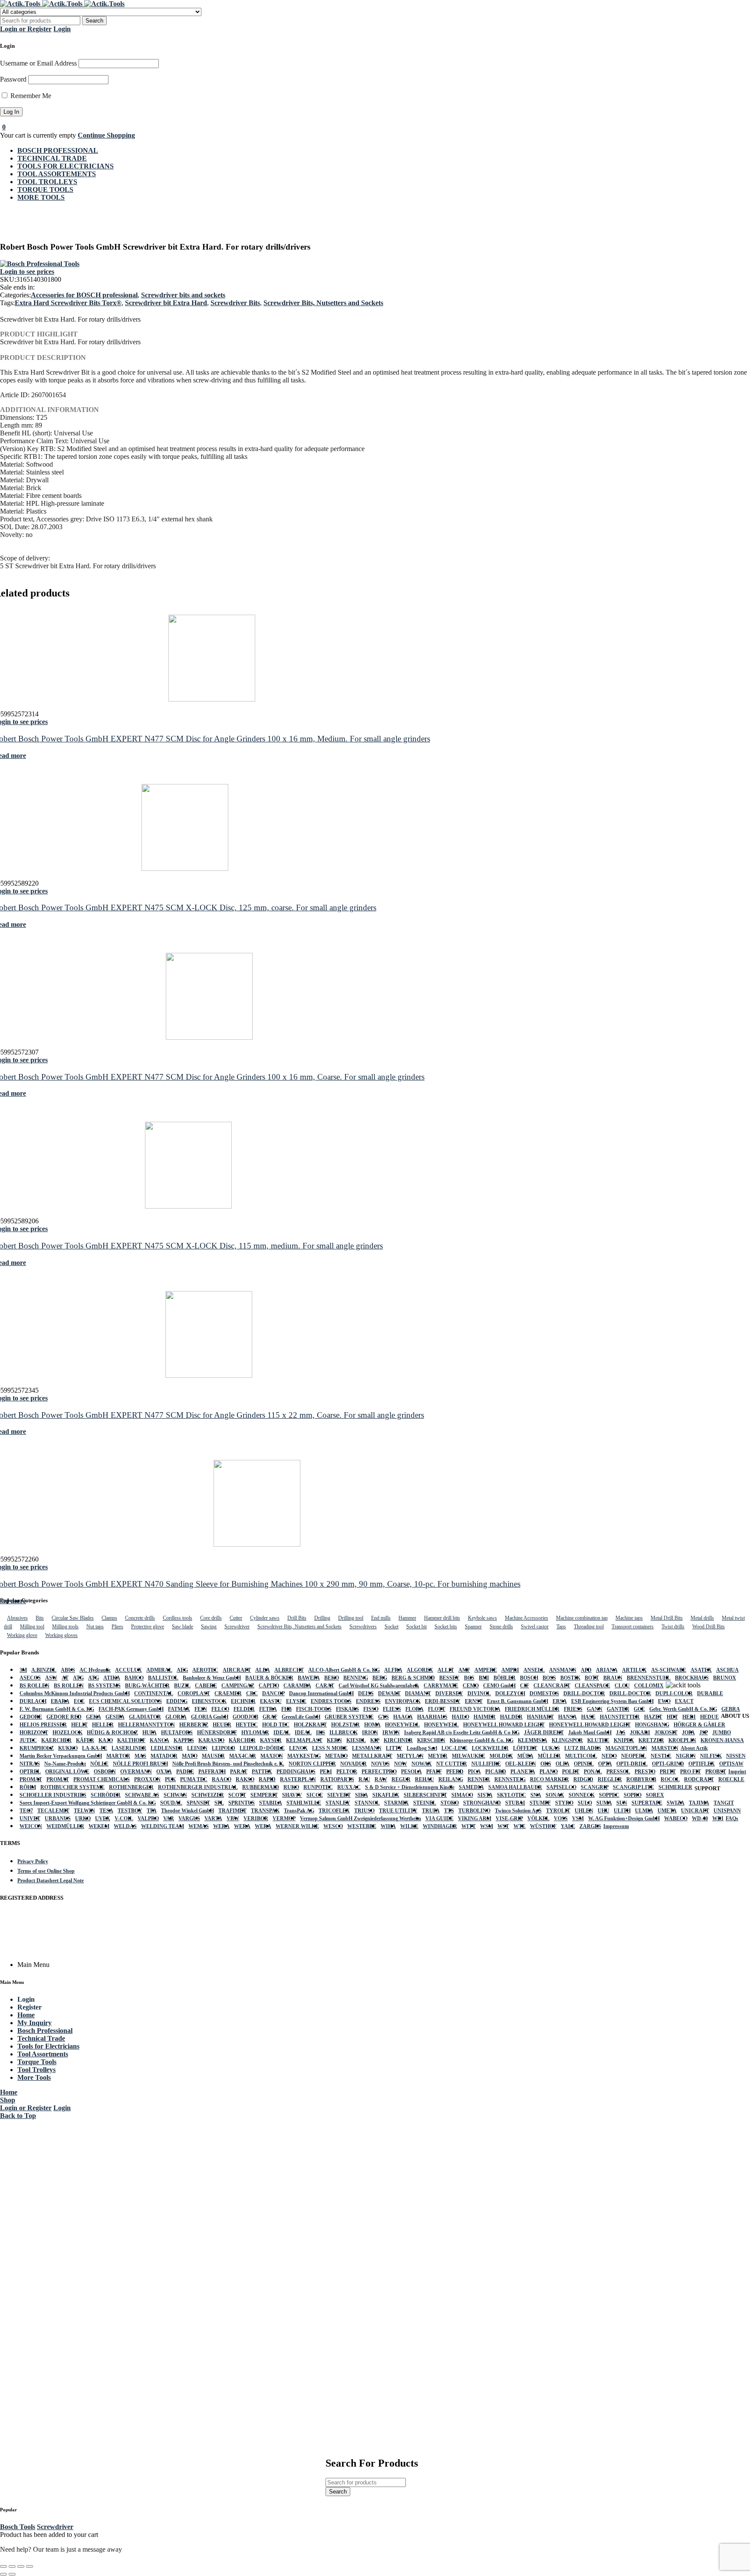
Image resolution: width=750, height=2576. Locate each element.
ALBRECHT (289, 1670)
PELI (326, 1772)
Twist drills (673, 1627)
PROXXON (147, 1779)
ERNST (474, 1701)
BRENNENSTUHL (649, 1678)
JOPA (688, 1733)
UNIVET (30, 1818)
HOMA (372, 1725)
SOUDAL (171, 1803)
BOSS (549, 1678)
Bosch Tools (18, 2527)
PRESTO (645, 1772)
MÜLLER (549, 1756)
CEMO (471, 1686)
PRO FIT (691, 1772)
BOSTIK (570, 1678)
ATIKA (112, 1678)
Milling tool (32, 1627)
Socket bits (446, 1627)
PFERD (455, 1772)
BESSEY (449, 1678)
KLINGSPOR (567, 1740)
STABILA (271, 1803)
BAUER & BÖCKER (269, 1678)
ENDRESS (368, 1701)
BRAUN (613, 1678)
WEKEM (99, 1826)
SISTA (485, 1795)
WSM (487, 1826)
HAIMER (485, 1717)
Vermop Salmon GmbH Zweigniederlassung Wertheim (360, 1818)
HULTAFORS (177, 1733)
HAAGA (403, 1717)
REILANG (451, 1779)
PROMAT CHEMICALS (102, 1779)
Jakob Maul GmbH (590, 1733)
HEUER (222, 1725)
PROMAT (31, 1779)
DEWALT (389, 1693)
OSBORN (105, 1772)
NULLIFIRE (486, 1764)
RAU (364, 1779)
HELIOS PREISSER (43, 1725)
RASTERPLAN (298, 1779)
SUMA (604, 1803)
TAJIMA (699, 1803)
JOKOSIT (666, 1733)
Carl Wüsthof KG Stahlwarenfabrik (379, 1686)
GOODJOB (245, 1717)
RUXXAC (349, 1787)
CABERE (206, 1686)
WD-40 (700, 1818)
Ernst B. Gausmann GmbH (518, 1701)
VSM (578, 1818)
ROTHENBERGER (131, 1787)
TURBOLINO (474, 1811)
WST (503, 1826)
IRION (370, 1733)
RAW (381, 1779)
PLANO (549, 1772)
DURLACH (33, 1701)
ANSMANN (563, 1670)
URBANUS (58, 1818)
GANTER (618, 1709)
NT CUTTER (452, 1764)
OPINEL (584, 1764)
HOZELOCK (67, 1733)
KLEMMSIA (533, 1740)
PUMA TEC (194, 1779)
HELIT (79, 1725)
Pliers (117, 1627)
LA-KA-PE (95, 1748)
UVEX (103, 1818)
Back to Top (18, 2116)
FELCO (220, 1709)
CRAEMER (228, 1693)
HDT (672, 1717)
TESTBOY (130, 1811)
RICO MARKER (549, 1779)
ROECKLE (731, 1779)
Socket (391, 1627)
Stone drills (501, 1627)
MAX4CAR (243, 1756)
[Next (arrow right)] (12, 2574)
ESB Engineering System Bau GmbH (612, 1701)
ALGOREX (420, 1670)
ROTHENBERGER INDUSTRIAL (198, 1787)
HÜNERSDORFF (217, 1733)
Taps (561, 1627)
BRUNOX (725, 1678)
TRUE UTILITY (398, 1811)
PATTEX (262, 1772)
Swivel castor (535, 1627)
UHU (604, 1811)
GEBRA (731, 1709)
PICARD (496, 1772)
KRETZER (651, 1740)
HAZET (653, 1717)
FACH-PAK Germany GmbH (131, 1709)
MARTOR (118, 1756)
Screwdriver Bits (235, 303)
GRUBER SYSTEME (349, 1717)
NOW (401, 1764)
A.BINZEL (44, 1670)
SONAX (555, 1795)
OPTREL (30, 1772)
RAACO (222, 1779)
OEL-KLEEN (521, 1764)
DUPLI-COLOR (674, 1693)
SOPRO (633, 1795)
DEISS (366, 1693)
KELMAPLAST (304, 1740)
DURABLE (710, 1693)
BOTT (592, 1678)
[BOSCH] (40, 264)
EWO (664, 1701)
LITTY (394, 1748)
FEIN (201, 1709)
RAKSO (245, 1779)
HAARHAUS (432, 1717)
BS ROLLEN (35, 1686)
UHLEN (584, 1811)
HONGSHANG (652, 1725)
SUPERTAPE (647, 1803)
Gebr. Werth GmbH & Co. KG (683, 1709)
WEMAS (199, 1826)
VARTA (213, 1818)
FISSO (371, 1709)
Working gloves (61, 1635)
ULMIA (644, 1811)
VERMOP (284, 1818)
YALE (568, 1826)
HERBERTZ (194, 1725)
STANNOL (367, 1803)
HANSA (567, 1717)
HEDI (689, 1717)
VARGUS (189, 1818)
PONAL (593, 1772)
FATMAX (179, 1709)
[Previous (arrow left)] (3, 2574)
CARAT (325, 1686)
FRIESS (573, 1709)
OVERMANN (136, 1772)
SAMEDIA (471, 1787)
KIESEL (356, 1740)
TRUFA (431, 1811)
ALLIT (446, 1670)
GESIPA (115, 1717)
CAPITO (269, 1686)
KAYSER (271, 1740)
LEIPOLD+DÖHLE (262, 1748)
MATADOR (164, 1756)
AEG (182, 1670)
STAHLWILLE (304, 1803)
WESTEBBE (362, 1826)
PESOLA (411, 1772)
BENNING (356, 1678)
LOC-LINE (454, 1748)
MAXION (272, 1756)
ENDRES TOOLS (331, 1701)
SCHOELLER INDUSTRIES (53, 1795)
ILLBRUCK (344, 1733)
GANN (595, 1709)
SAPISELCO (561, 1787)
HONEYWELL (402, 1725)
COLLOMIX (649, 1686)
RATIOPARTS (337, 1779)
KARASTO (211, 1740)
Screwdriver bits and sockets (183, 295)
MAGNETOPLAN (626, 1748)
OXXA (164, 1772)
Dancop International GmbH (321, 1693)
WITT (469, 1826)
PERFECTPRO (379, 1772)
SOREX (655, 1795)
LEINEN (197, 1748)
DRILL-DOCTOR (584, 1693)
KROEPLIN (682, 1740)
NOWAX (422, 1764)
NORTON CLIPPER (312, 1764)
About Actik (694, 1748)
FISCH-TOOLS (314, 1709)
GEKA (94, 1717)
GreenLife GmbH (301, 1717)
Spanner (473, 1627)
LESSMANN (367, 1748)
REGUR (401, 1779)
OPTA (605, 1764)
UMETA (667, 1811)
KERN (334, 1740)
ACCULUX (128, 1670)
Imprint (737, 1772)
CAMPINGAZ (238, 1686)
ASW (51, 1678)
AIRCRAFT (237, 1670)
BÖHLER (505, 1678)
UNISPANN (727, 1811)
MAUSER (213, 1756)
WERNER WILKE (297, 1826)
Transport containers (633, 1627)
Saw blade (183, 1627)
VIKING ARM (475, 1818)
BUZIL (182, 1686)
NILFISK (711, 1756)
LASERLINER (129, 1748)
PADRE (185, 1772)
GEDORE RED (64, 1717)
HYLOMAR (255, 1733)
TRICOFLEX (334, 1811)
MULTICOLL (581, 1756)
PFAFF (434, 1772)
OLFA (562, 1764)
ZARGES (590, 1826)
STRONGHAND (482, 1803)
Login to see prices (27, 272)
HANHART (540, 1717)
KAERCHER (56, 1740)
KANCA (160, 1740)
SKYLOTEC (512, 1795)
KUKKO (68, 1748)
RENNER (479, 1779)
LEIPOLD (224, 1748)
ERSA (560, 1701)
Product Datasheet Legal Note (51, 1881)
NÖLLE (99, 1764)
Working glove (22, 1635)
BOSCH (529, 1678)
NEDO (609, 1756)
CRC (252, 1693)
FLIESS (392, 1709)
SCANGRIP (595, 1787)
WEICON (31, 1826)
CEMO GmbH (499, 1686)
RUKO (291, 1787)
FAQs (732, 1818)
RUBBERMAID (261, 1787)
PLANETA (523, 1772)
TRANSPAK (265, 1811)
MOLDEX (501, 1756)
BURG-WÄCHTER (147, 1686)
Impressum (616, 1826)
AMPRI (510, 1670)
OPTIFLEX (702, 1764)
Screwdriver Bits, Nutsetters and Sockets (323, 303)
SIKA (362, 1795)
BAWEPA (309, 1678)
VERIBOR (256, 1818)
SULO (585, 1803)
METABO (336, 1756)
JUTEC (28, 1740)
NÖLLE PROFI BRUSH (140, 1764)
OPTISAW (731, 1764)
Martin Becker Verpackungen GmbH (61, 1756)
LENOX (298, 1748)
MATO (190, 1756)
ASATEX (701, 1670)
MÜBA (525, 1756)
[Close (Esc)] (30, 2566)
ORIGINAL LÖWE (67, 1772)
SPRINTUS (242, 1803)
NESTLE (661, 1756)
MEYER (438, 1756)
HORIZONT (34, 1733)
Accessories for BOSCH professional (84, 295)
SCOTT (237, 1795)
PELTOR (347, 1772)
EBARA (60, 1701)
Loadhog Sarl (422, 1748)
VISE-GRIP (509, 1818)
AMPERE (486, 1670)
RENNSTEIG (510, 1779)
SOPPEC (609, 1795)
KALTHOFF (131, 1740)
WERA (221, 1826)
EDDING (177, 1701)
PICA (474, 1772)
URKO (83, 1818)
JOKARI (640, 1733)
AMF (464, 1670)
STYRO (564, 1803)
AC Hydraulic (95, 1670)
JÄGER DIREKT (544, 1733)
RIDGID (583, 1779)
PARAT (239, 1772)
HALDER (511, 1717)
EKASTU (271, 1701)
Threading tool (589, 1627)
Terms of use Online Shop (46, 1871)
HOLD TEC (276, 1725)
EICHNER (243, 1701)
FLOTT (437, 1709)
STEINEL (425, 1803)
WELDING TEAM (163, 1826)
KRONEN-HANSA (722, 1740)
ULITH (622, 1811)
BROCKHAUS (692, 1678)
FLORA (414, 1709)
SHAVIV (292, 1795)
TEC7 (26, 1811)
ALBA (263, 1670)
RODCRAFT (699, 1779)
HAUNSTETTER (620, 1717)
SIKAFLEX (386, 1795)
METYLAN (410, 1756)
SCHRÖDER (106, 1795)
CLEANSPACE (592, 1686)
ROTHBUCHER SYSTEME (72, 1787)
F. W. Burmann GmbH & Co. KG (57, 1709)
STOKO (450, 1803)
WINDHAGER (440, 1826)
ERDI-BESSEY (443, 1701)
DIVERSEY (449, 1693)
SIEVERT (339, 1795)
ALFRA (393, 1670)
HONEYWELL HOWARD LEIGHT (504, 1725)
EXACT (684, 1701)
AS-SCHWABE (669, 1670)
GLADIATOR (145, 1717)
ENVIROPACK (403, 1701)
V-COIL (124, 1818)
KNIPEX (624, 1740)
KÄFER (85, 1740)
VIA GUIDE (439, 1818)
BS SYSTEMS (104, 1686)
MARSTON (665, 1748)
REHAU (424, 1779)
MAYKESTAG (304, 1756)
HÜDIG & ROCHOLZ (112, 1733)
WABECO (676, 1818)
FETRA (268, 1709)
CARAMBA (297, 1686)
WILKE (409, 1826)
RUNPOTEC (318, 1787)
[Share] (21, 2566)
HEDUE (709, 1717)
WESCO (333, 1826)
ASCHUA (727, 1670)
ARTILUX (634, 1670)
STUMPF (540, 1803)
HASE (588, 1717)
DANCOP (273, 1693)
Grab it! (464, 15)
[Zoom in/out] (3, 2566)
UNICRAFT (695, 1811)
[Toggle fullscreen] (12, 2566)
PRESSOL (618, 1772)
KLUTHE (598, 1740)
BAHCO (134, 1678)
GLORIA (176, 1717)
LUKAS (551, 1748)
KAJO (106, 1740)
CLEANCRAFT (552, 1686)
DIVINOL (479, 1693)
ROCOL (670, 1779)
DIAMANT (418, 1693)
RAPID (267, 1779)
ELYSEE (296, 1701)
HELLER (103, 1725)
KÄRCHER (242, 1740)
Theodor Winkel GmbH (187, 1811)
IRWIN (391, 1733)
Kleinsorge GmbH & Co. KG (482, 1740)
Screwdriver (237, 1627)
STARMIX (396, 1803)
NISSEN (736, 1756)
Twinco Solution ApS (518, 1811)
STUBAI (515, 1803)
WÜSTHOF (543, 1826)
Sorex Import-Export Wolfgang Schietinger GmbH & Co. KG (88, 1803)
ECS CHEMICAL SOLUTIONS (125, 1701)
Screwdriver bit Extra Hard (166, 303)
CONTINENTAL (154, 1693)
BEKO (332, 1678)
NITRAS (30, 1764)
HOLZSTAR (345, 1725)
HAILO (461, 1717)
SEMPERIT (264, 1795)
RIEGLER (610, 1779)
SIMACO (462, 1795)
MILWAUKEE (469, 1756)
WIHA (388, 1826)
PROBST (716, 1772)
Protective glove (148, 1627)
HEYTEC (247, 1725)
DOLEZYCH (510, 1693)
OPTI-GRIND (668, 1764)
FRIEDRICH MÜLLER (532, 1709)
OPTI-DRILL (632, 1764)
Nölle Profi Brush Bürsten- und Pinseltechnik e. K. (228, 1764)
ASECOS (30, 1678)
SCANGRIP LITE (633, 1787)
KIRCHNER (398, 1740)
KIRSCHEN (431, 1740)
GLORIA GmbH (210, 1717)
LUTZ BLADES (583, 1748)
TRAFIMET (232, 1811)
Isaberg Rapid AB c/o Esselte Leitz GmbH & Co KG (462, 1733)
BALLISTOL (163, 1678)
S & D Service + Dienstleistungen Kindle (410, 1787)
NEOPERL (634, 1756)
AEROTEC (205, 1670)
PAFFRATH (212, 1772)
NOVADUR (354, 1764)
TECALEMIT (53, 1811)
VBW (233, 1818)
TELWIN (84, 1811)
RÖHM (28, 1787)
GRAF (270, 1717)
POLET (571, 1772)
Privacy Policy (33, 1861)
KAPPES (184, 1740)
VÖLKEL (538, 1818)
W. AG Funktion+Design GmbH (624, 1818)
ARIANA (607, 1670)
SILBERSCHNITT (425, 1795)
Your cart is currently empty (38, 135)
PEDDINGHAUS (296, 1772)
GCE (639, 1709)
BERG (380, 1678)
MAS (140, 1756)
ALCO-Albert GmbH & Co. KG (344, 1670)
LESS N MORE (330, 1748)
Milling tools (65, 1627)
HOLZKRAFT (310, 1725)
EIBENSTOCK (209, 1701)
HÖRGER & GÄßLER (699, 1725)
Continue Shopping (106, 135)
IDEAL (282, 1733)
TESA (106, 1811)
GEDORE (31, 1717)
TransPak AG (299, 1811)
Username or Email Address (38, 63)
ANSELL (534, 1670)
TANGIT (724, 1803)
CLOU (622, 1686)
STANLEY (338, 1803)
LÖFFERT (525, 1748)
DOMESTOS (544, 1693)
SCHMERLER (675, 1787)
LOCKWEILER (490, 1748)
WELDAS (125, 1826)
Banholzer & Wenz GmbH (212, 1678)
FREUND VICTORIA (475, 1709)
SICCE (315, 1795)
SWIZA (676, 1803)
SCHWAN (175, 1795)
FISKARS (347, 1709)
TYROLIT (558, 1811)
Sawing (209, 1627)
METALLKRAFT (372, 1756)
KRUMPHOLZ (37, 1748)
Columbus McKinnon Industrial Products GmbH (75, 1693)
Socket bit (416, 1627)
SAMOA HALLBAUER (515, 1787)
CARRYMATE (441, 1686)
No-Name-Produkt (65, 1764)
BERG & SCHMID (413, 1678)
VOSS (561, 1818)
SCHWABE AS (142, 1795)
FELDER (244, 1709)
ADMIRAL (159, 1670)
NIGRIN (686, 1756)
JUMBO (722, 1733)
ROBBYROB (641, 1779)
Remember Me (30, 96)
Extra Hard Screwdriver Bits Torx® (68, 303)
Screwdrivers (363, 1627)
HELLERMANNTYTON (146, 1725)
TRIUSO (364, 1811)
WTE (520, 1826)
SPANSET (198, 1803)
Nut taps (95, 1627)
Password (13, 79)
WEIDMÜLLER (65, 1826)
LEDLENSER (167, 1748)
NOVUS (380, 1764)
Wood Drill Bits (709, 1627)
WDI (718, 1818)
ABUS (68, 1670)
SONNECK (582, 1795)
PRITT (668, 1772)
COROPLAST (194, 1693)
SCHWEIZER (208, 1795)
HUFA (150, 1733)
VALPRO (148, 1818)
